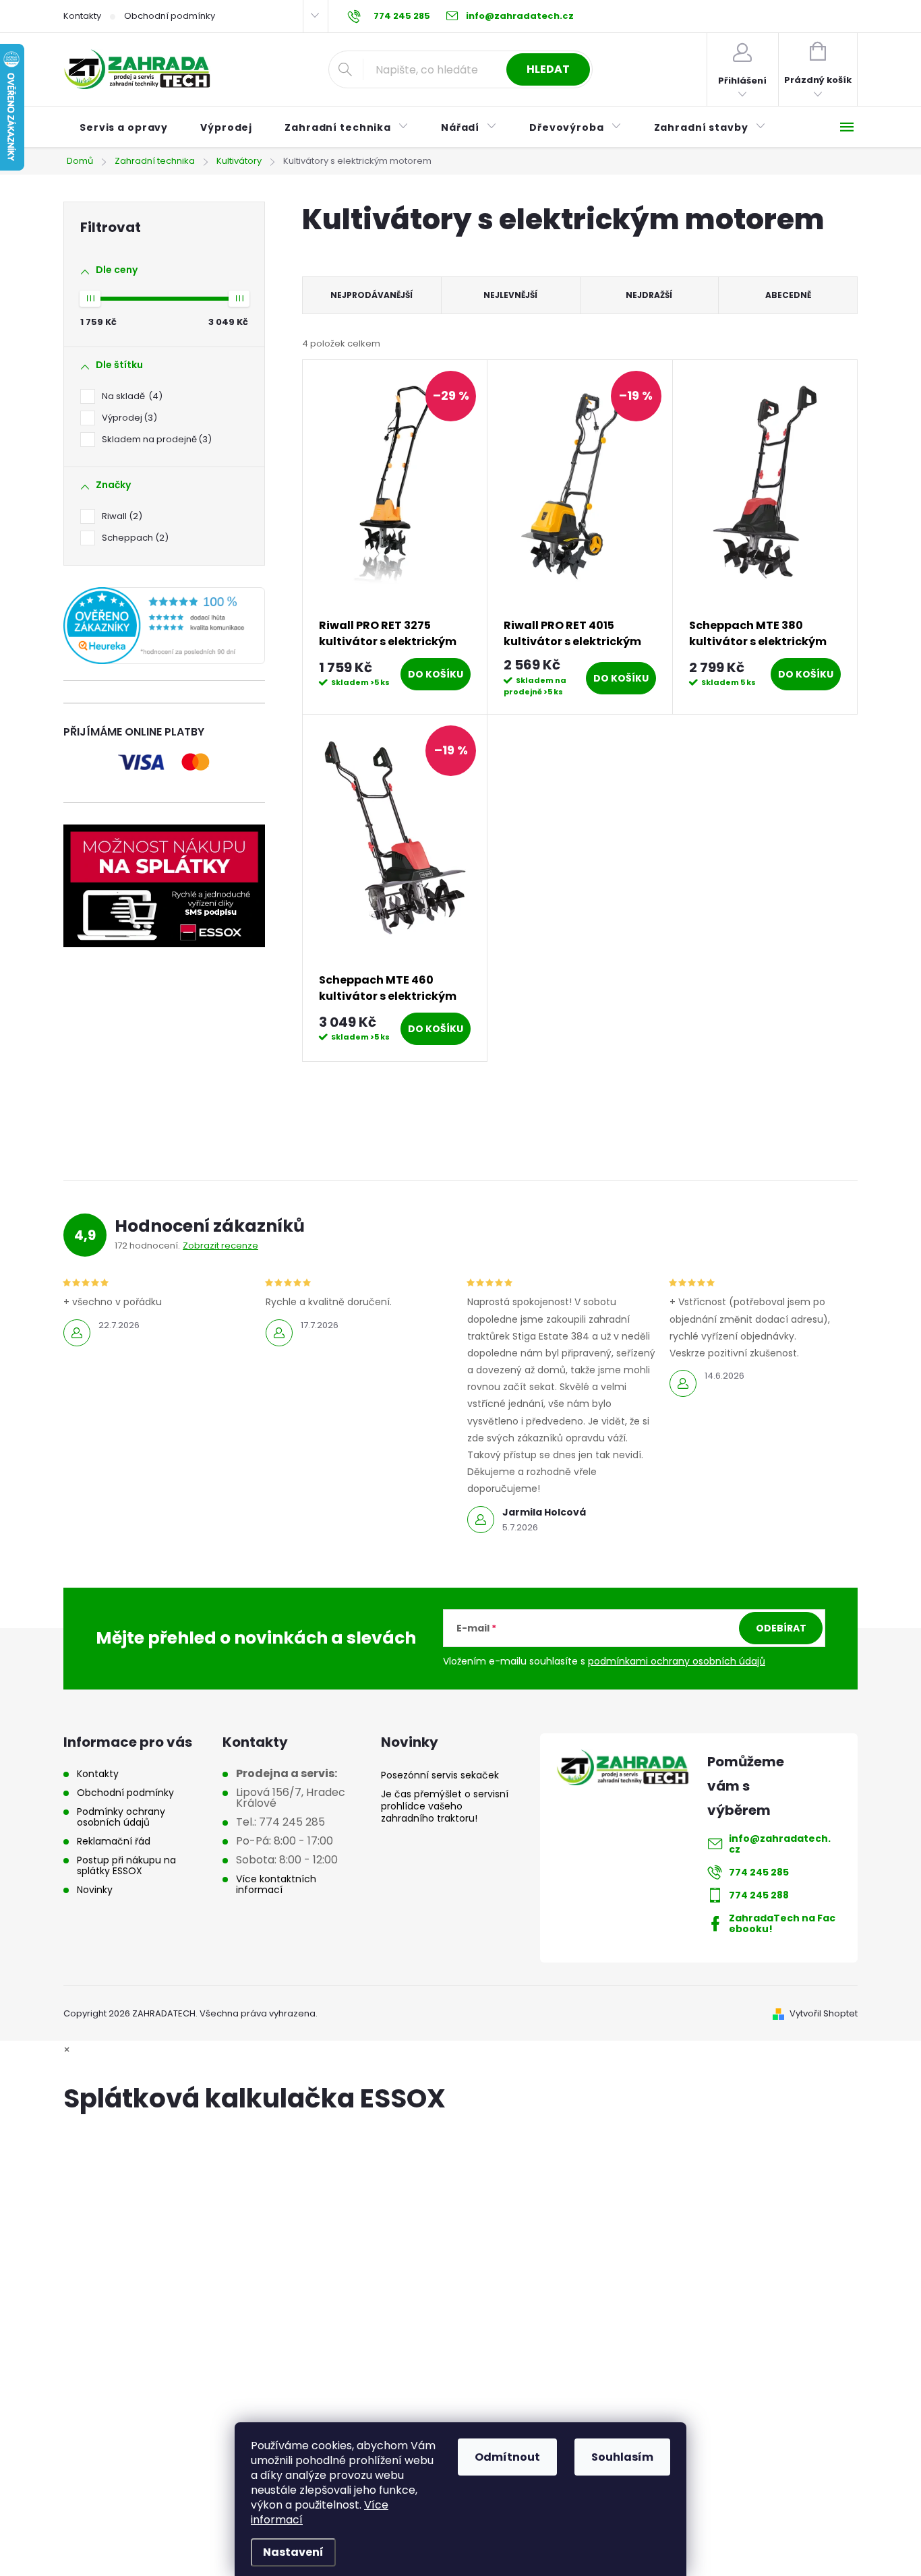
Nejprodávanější (372, 295)
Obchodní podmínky (170, 16)
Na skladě (130, 396)
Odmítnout (507, 2457)
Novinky (95, 1890)
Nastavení (293, 2552)
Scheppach (133, 538)
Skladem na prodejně (155, 439)
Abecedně (788, 295)
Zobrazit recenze (220, 1246)
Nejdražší (649, 295)
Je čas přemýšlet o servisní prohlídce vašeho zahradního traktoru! (445, 1806)
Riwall (120, 516)
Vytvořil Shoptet (824, 2013)
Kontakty (82, 16)
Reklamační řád (114, 1841)
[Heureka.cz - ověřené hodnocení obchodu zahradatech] (164, 626)
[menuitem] (124, 127)
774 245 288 (759, 1895)
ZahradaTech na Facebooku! (782, 1923)
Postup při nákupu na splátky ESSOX (126, 1865)
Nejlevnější (510, 295)
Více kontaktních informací (276, 1884)
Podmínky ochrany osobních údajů (121, 1817)
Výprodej (127, 418)
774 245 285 (759, 1872)
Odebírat (781, 1628)
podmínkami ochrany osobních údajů (677, 1661)
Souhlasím (622, 2457)
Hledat (548, 69)
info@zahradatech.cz (780, 1844)
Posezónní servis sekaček (440, 1775)
